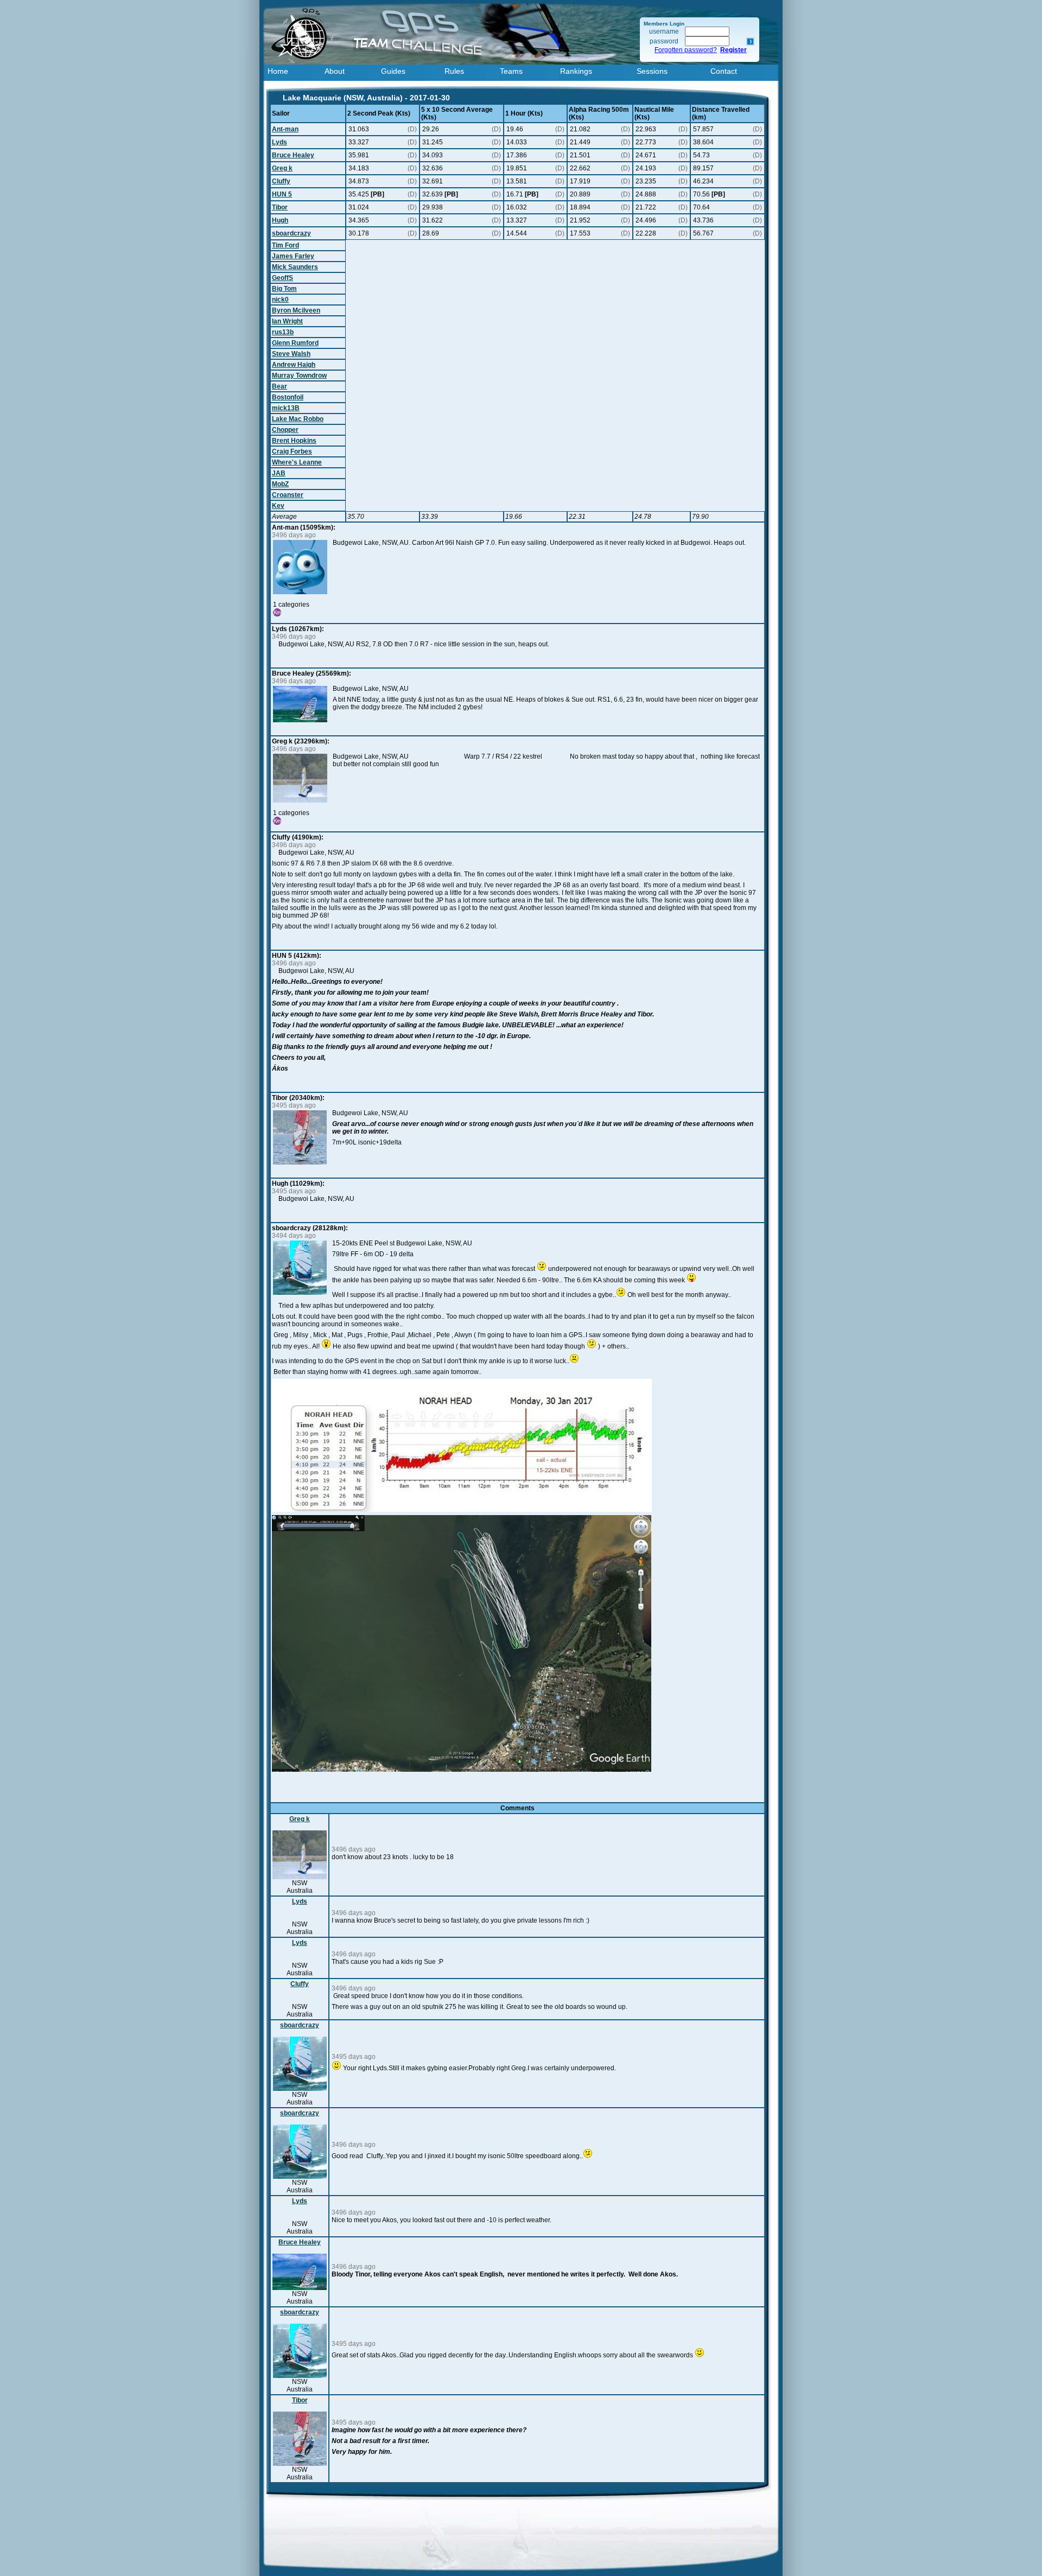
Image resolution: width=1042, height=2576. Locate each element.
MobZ (280, 484)
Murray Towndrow (299, 376)
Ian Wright (287, 321)
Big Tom (284, 289)
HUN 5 (282, 194)
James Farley (293, 256)
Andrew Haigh (294, 365)
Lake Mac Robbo (298, 419)
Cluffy (281, 181)
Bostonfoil (288, 397)
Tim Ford (285, 245)
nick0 (280, 300)
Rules (454, 71)
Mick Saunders (295, 267)
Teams (511, 71)
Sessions (652, 71)
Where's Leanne (297, 462)
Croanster (288, 495)
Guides (393, 71)
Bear (279, 386)
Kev (278, 506)
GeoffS (282, 278)
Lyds (279, 142)
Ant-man (285, 129)
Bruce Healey (293, 155)
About (335, 71)
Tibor (280, 207)
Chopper (285, 430)
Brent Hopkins (294, 441)
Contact (724, 71)
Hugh (280, 220)
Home (278, 71)
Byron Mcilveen (296, 310)
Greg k (282, 168)
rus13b (283, 332)
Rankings (576, 71)
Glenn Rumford (295, 343)
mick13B (286, 408)
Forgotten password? (686, 50)
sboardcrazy (291, 233)
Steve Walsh (291, 354)
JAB (279, 473)
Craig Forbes (292, 451)
